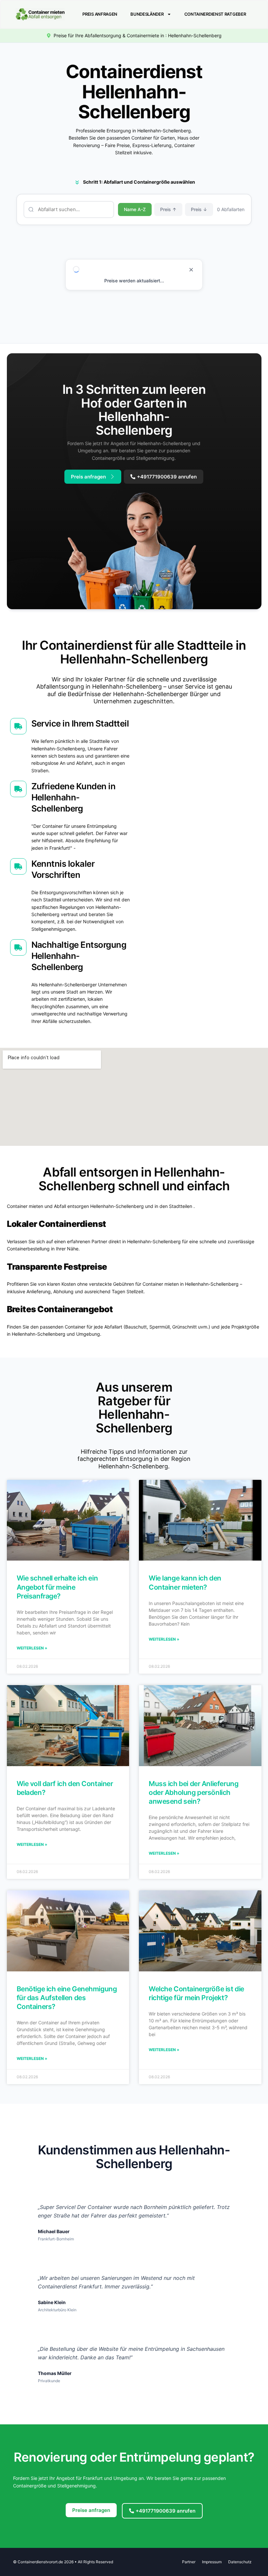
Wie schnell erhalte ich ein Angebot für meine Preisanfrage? (57, 1587)
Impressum (212, 2562)
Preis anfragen (100, 14)
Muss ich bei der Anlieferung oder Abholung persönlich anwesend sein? (193, 1793)
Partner (189, 2562)
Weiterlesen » (32, 1648)
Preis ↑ (168, 209)
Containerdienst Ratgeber (215, 14)
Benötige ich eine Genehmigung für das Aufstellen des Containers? (67, 1998)
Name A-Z (135, 209)
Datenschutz (240, 2562)
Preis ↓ (199, 209)
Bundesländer (147, 14)
